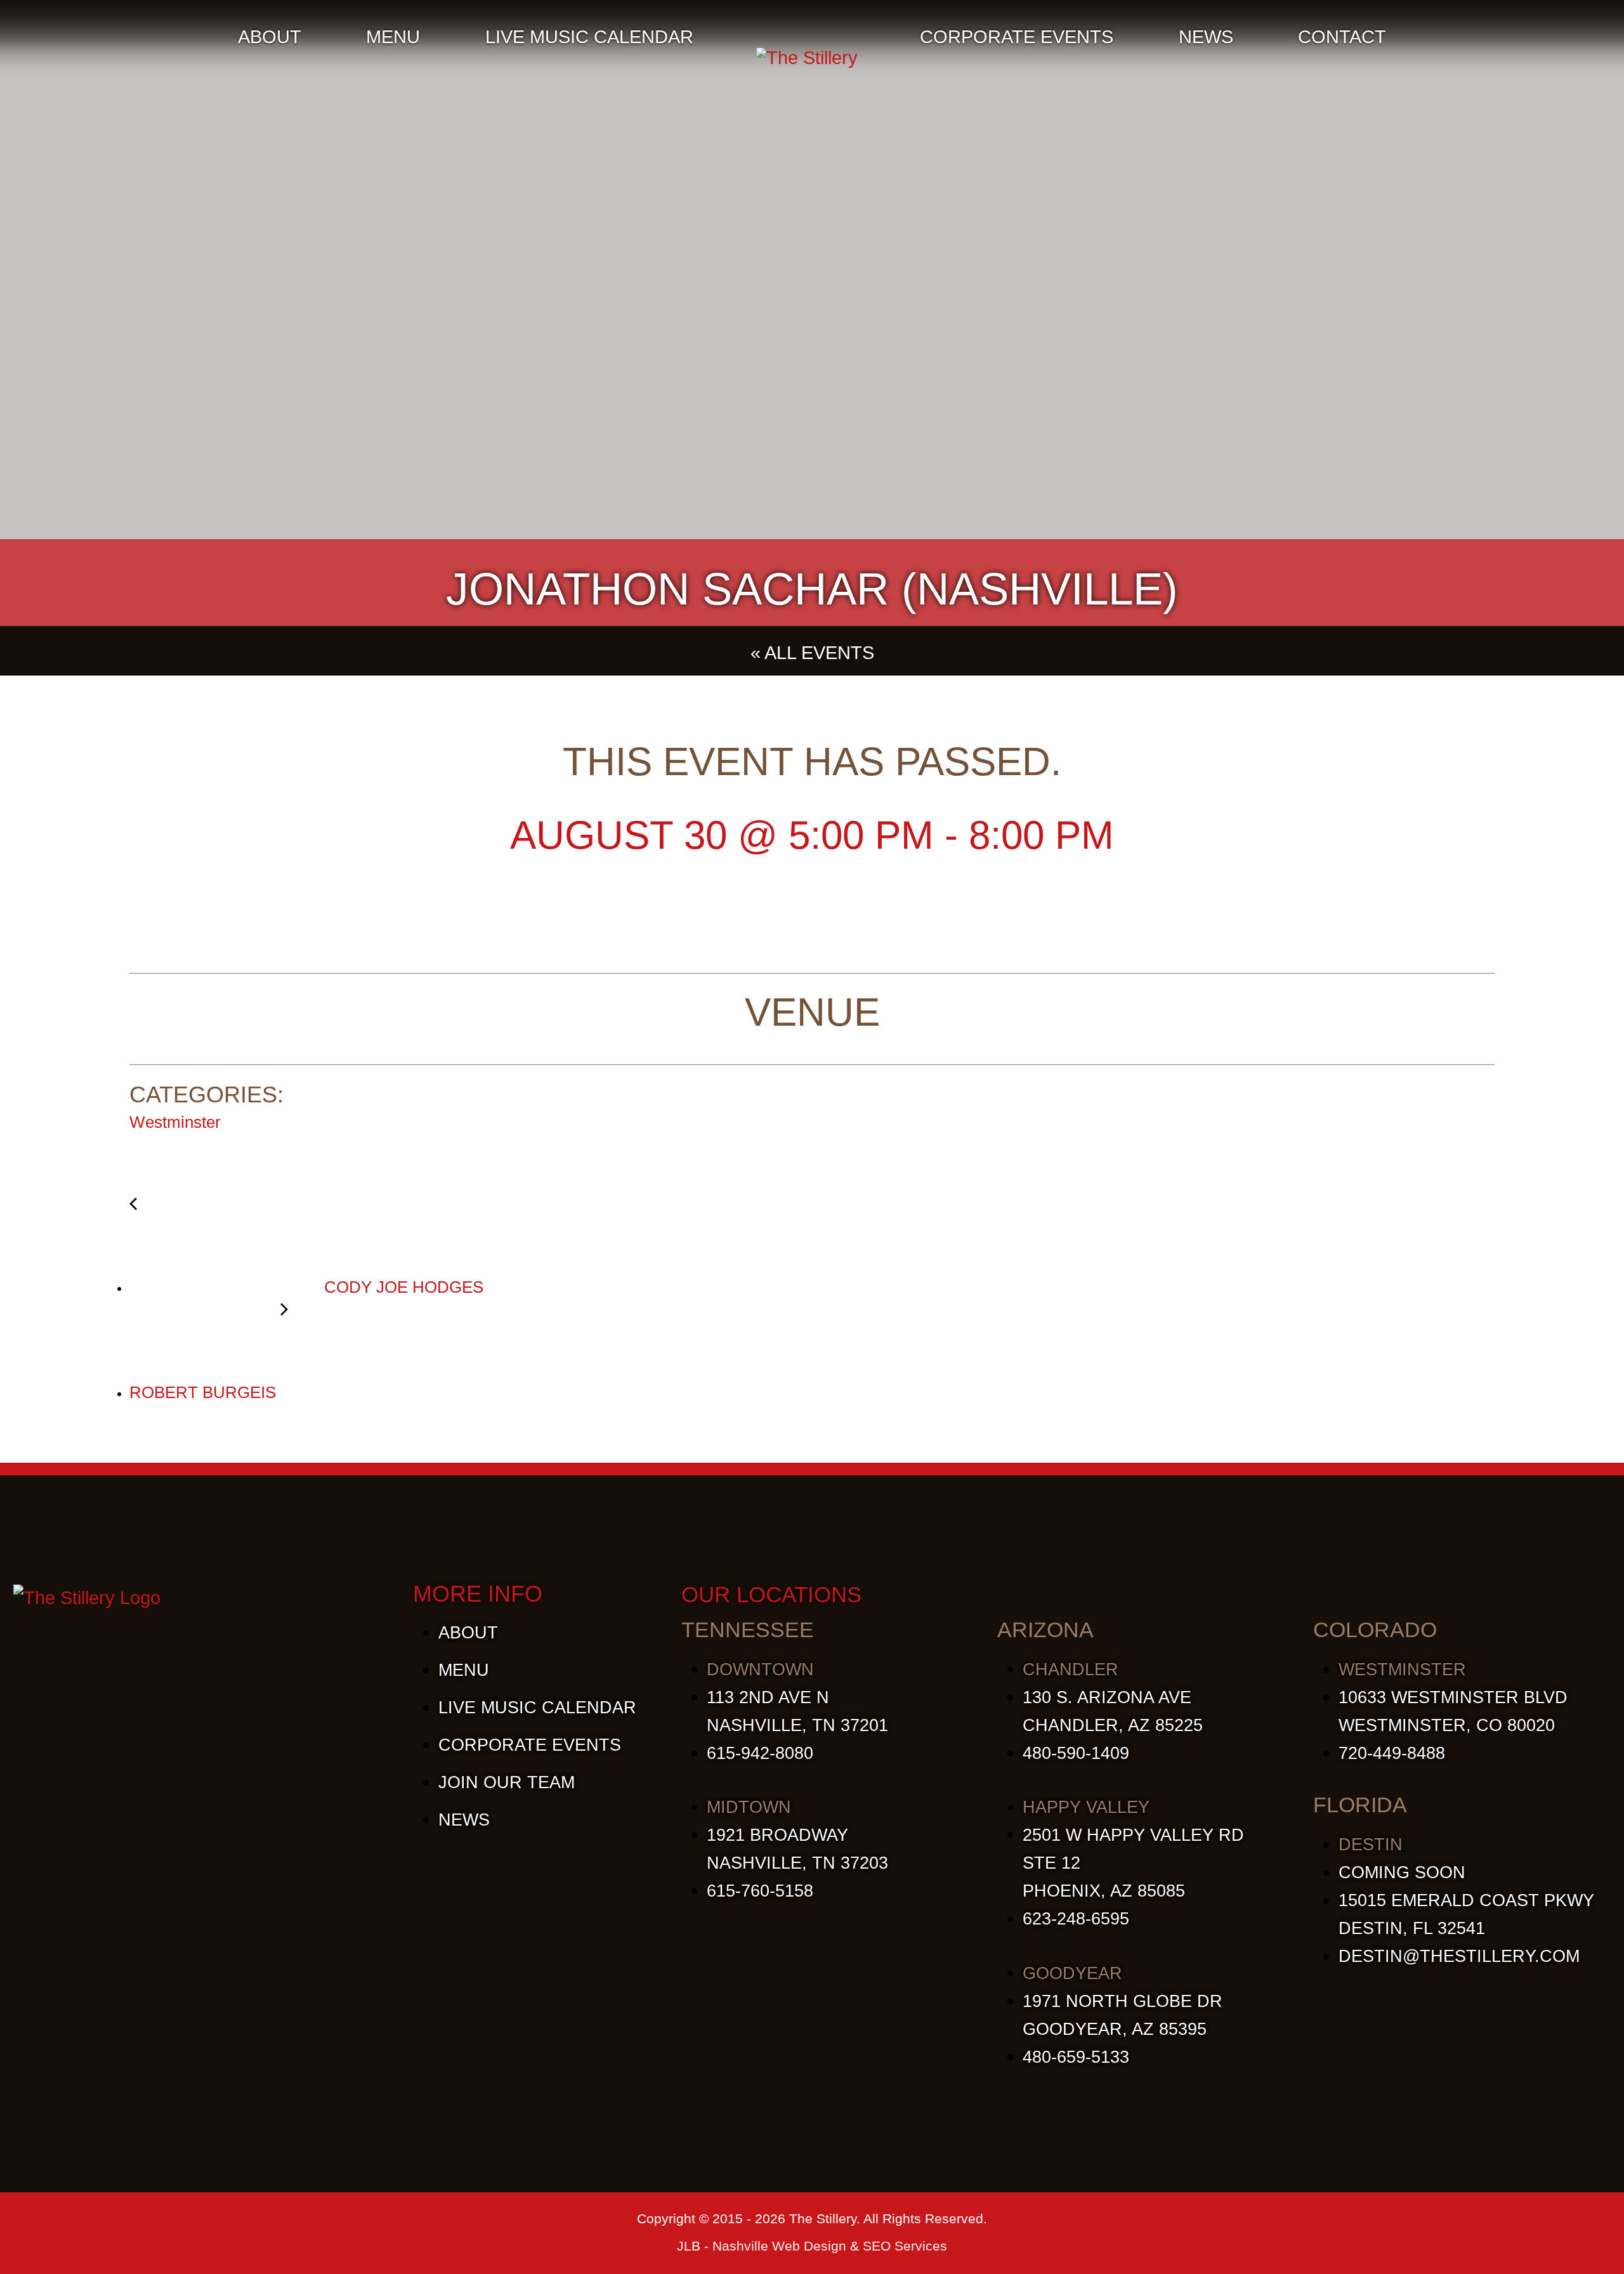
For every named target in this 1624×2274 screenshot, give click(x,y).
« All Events (812, 653)
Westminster (175, 1122)
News (1206, 37)
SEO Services (905, 2246)
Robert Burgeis (205, 1392)
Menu (393, 37)
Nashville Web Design (779, 2246)
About (270, 37)
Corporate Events (1017, 37)
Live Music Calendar (589, 37)
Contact (1342, 37)
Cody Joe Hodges (402, 1287)
